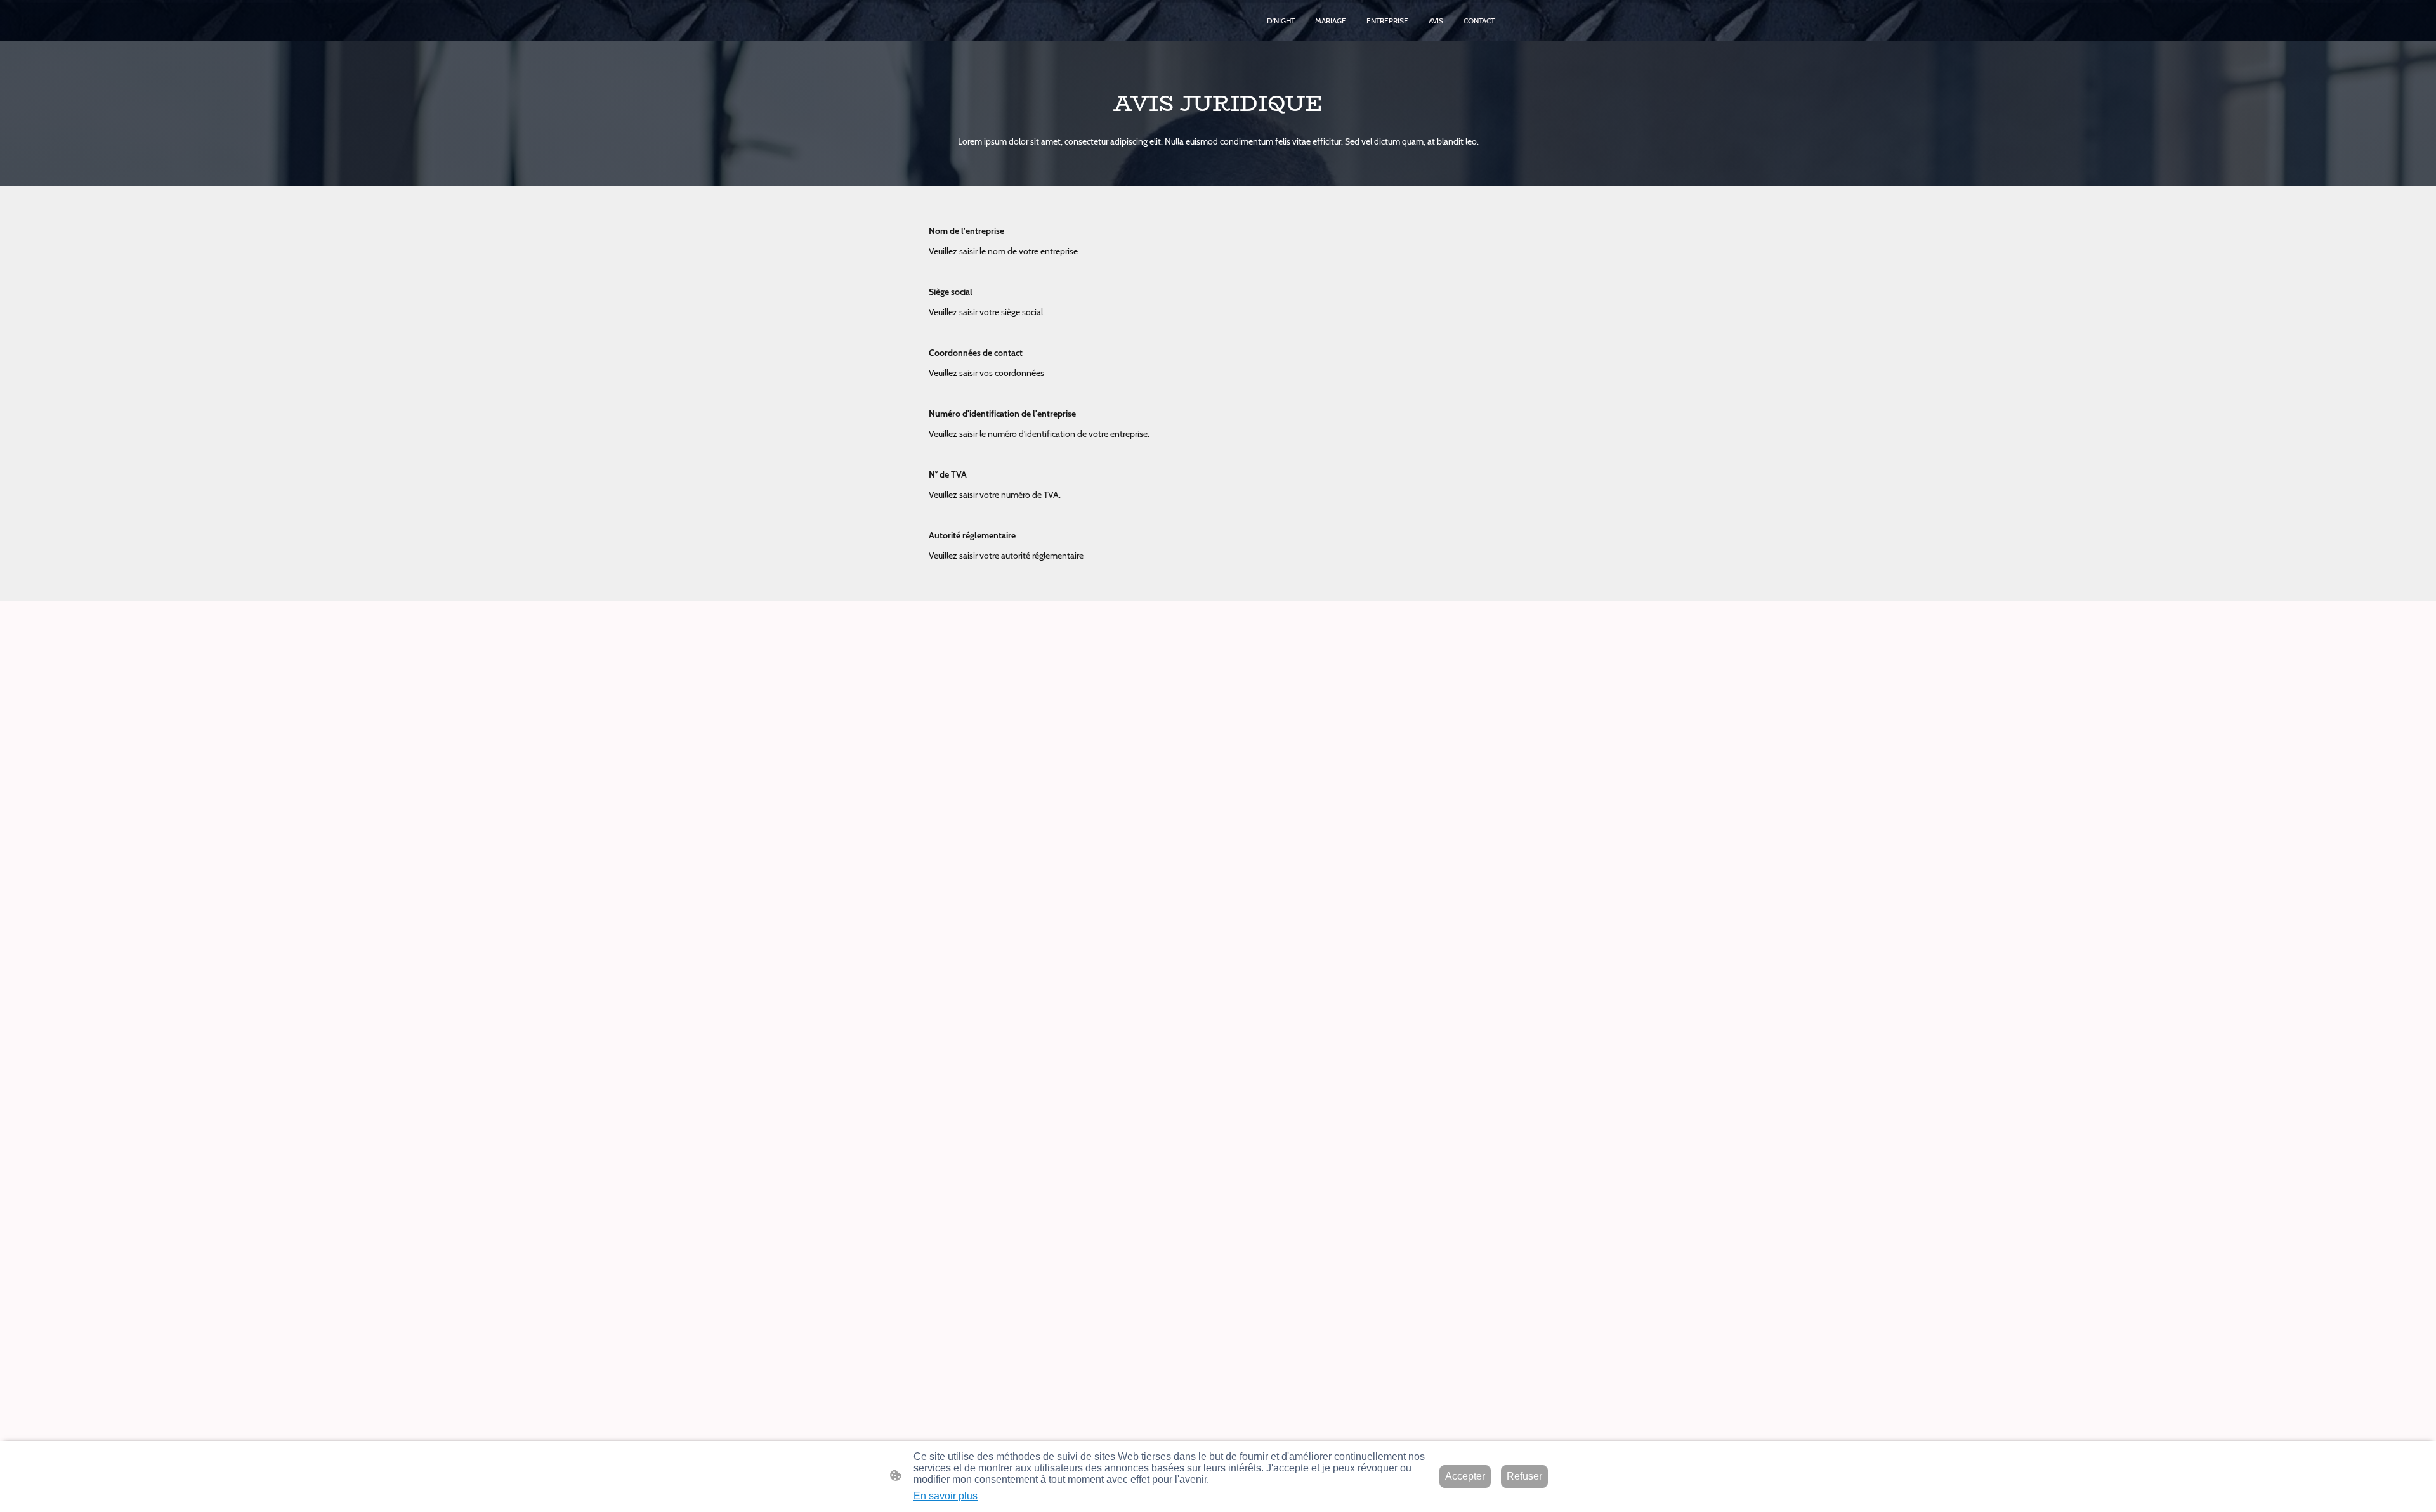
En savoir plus (946, 1496)
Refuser (1524, 1476)
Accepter (1465, 1476)
